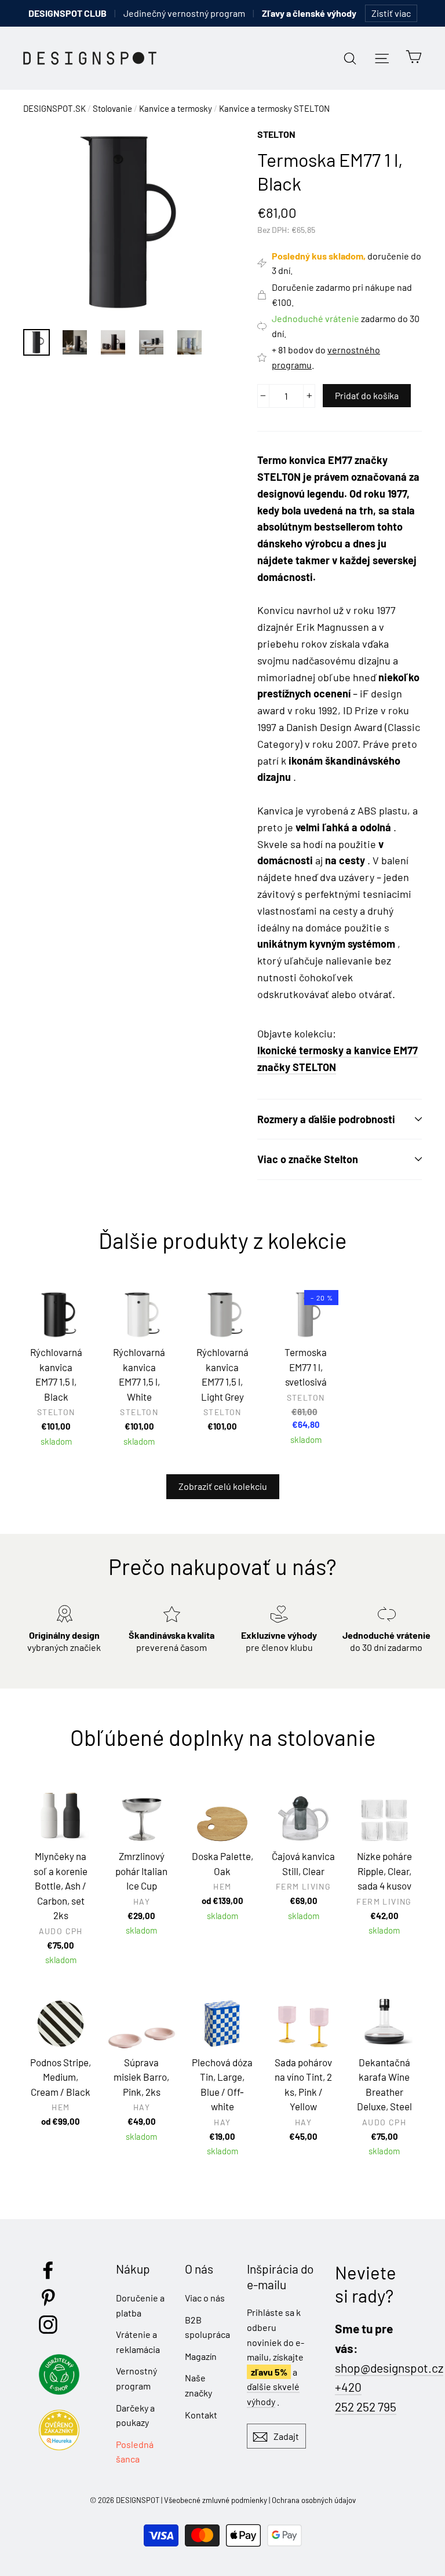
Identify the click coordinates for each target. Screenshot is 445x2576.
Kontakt (201, 2415)
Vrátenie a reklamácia (138, 2342)
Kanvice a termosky (176, 108)
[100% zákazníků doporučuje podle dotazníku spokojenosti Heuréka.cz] (62, 2447)
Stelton (276, 134)
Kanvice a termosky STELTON (274, 108)
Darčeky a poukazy (135, 2415)
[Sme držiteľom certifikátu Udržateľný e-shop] (62, 2391)
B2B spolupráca (207, 2327)
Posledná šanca (135, 2452)
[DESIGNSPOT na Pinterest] (48, 2297)
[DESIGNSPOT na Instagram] (48, 2325)
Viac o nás (205, 2298)
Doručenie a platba (140, 2305)
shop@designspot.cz (389, 2368)
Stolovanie (112, 108)
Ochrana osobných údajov (314, 2500)
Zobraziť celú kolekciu (223, 1486)
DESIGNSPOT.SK (54, 108)
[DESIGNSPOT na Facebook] (48, 2270)
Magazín (201, 2356)
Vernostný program (136, 2378)
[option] (118, 222)
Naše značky (198, 2385)
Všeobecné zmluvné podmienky (216, 2500)
